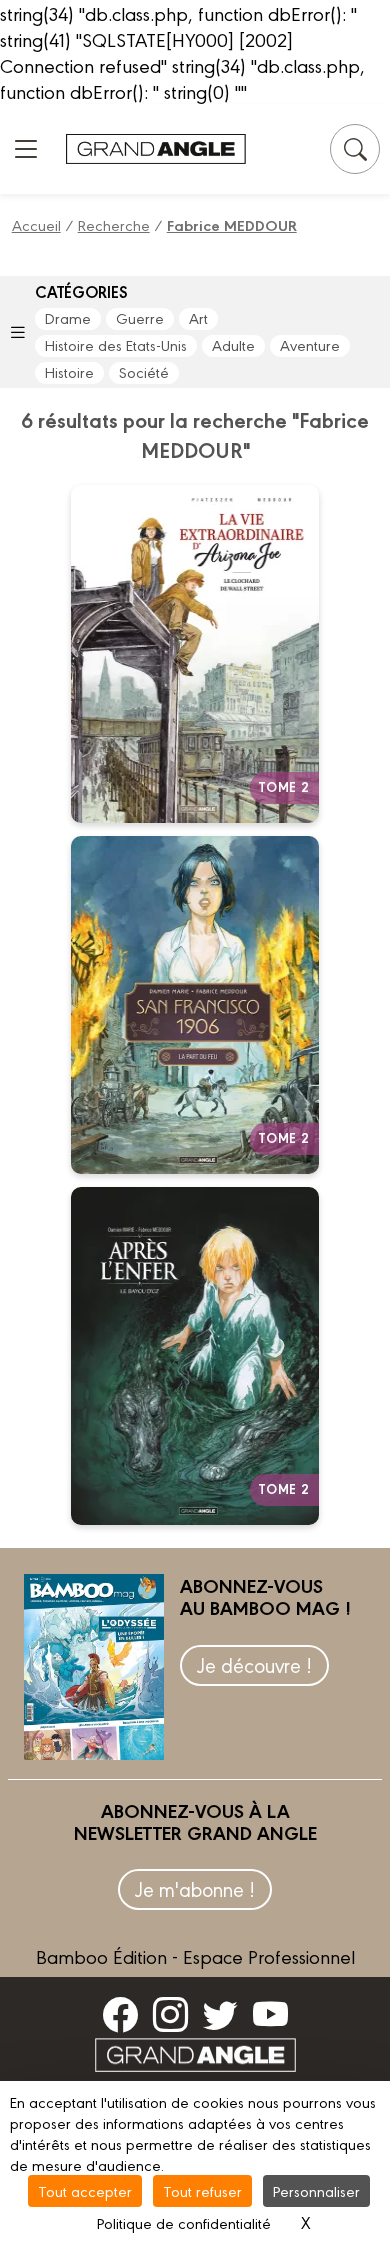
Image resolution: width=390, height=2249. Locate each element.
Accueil (36, 224)
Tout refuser (202, 2190)
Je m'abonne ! (195, 1888)
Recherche (114, 224)
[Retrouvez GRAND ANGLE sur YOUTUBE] (270, 2014)
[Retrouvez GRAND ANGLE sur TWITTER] (220, 2014)
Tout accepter (85, 2190)
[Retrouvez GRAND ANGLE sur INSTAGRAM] (170, 2014)
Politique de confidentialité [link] (184, 2222)
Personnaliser (316, 2190)
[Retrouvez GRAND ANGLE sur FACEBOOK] (120, 2014)
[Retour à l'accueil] (156, 149)
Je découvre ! (254, 1664)
